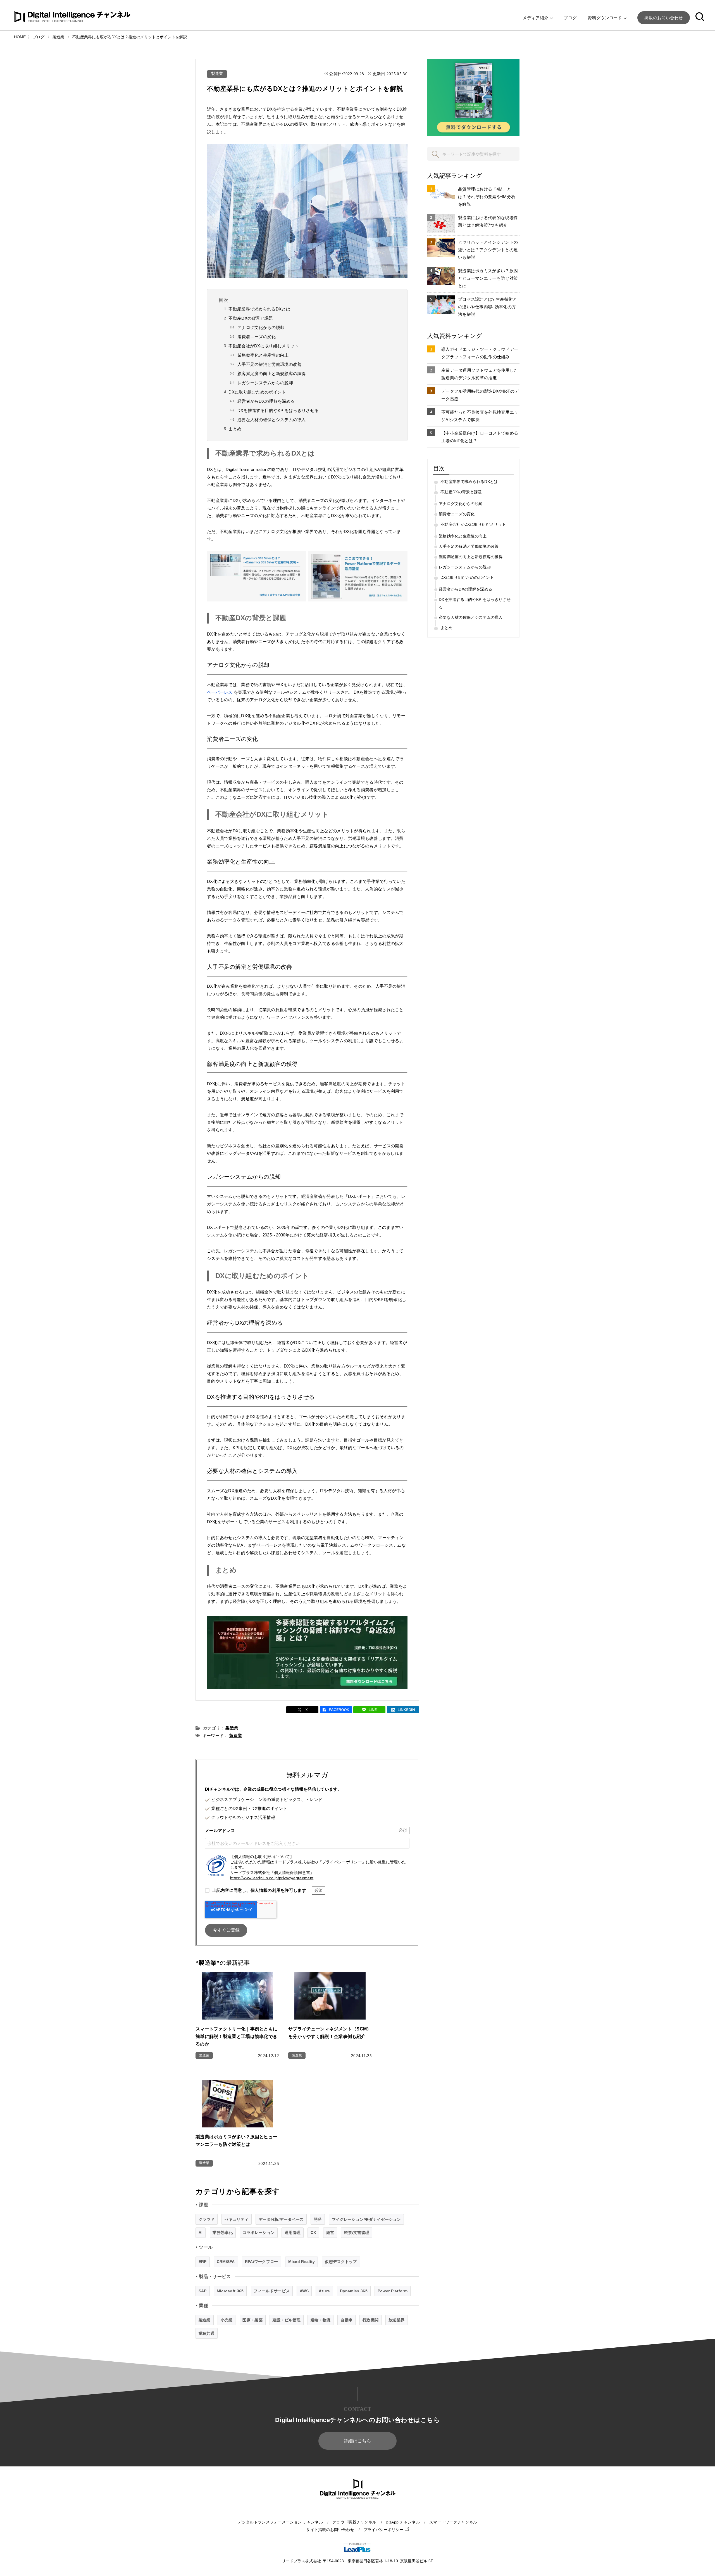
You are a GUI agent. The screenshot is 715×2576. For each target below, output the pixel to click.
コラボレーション (259, 2233)
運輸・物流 (321, 2320)
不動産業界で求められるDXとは (259, 309)
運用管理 (293, 2233)
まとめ (235, 429)
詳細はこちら (357, 2441)
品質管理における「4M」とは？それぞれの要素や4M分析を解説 (487, 197)
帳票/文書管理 (357, 2233)
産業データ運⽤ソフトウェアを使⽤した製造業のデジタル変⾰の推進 (480, 374)
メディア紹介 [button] (536, 18)
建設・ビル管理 (287, 2320)
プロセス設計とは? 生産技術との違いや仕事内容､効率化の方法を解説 (488, 307)
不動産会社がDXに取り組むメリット (264, 346)
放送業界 (396, 2320)
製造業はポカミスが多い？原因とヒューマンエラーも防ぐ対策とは (488, 278)
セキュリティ (237, 2219)
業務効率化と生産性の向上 (263, 355)
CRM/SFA (226, 2262)
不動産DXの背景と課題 (251, 318)
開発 (318, 2219)
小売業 (227, 2320)
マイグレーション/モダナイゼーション (366, 2219)
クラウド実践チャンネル (354, 2522)
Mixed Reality (302, 2262)
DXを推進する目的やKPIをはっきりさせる (278, 410)
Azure (324, 2291)
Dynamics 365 (354, 2291)
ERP (203, 2262)
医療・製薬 (252, 2320)
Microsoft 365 (230, 2291)
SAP (203, 2291)
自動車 (346, 2320)
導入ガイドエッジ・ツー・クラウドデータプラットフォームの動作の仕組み (480, 353)
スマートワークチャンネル (453, 2522)
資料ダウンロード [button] (605, 18)
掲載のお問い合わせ (664, 18)
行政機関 (370, 2320)
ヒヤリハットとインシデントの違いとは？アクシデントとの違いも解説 (488, 250)
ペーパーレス (220, 692)
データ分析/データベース (281, 2219)
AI (201, 2233)
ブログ (570, 18)
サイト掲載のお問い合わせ (330, 2530)
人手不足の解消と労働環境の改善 (270, 364)
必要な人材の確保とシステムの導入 (272, 420)
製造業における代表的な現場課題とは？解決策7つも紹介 (488, 221)
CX (313, 2233)
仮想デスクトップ (341, 2262)
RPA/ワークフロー (262, 2262)
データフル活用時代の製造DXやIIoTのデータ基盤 (480, 395)
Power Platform (393, 2291)
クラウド (207, 2219)
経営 (330, 2233)
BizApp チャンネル (403, 2522)
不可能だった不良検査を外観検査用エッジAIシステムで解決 (480, 416)
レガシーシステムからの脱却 (265, 383)
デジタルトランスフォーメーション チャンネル (280, 2522)
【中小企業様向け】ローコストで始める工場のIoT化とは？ (480, 437)
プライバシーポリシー (384, 2530)
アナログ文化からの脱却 (261, 327)
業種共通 (207, 2333)
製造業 (217, 74)
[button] (700, 18)
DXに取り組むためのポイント (257, 392)
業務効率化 (223, 2233)
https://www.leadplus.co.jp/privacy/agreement (272, 1878)
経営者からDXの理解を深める (266, 401)
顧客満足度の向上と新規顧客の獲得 (272, 374)
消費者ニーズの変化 (257, 337)
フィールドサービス (272, 2291)
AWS (304, 2291)
